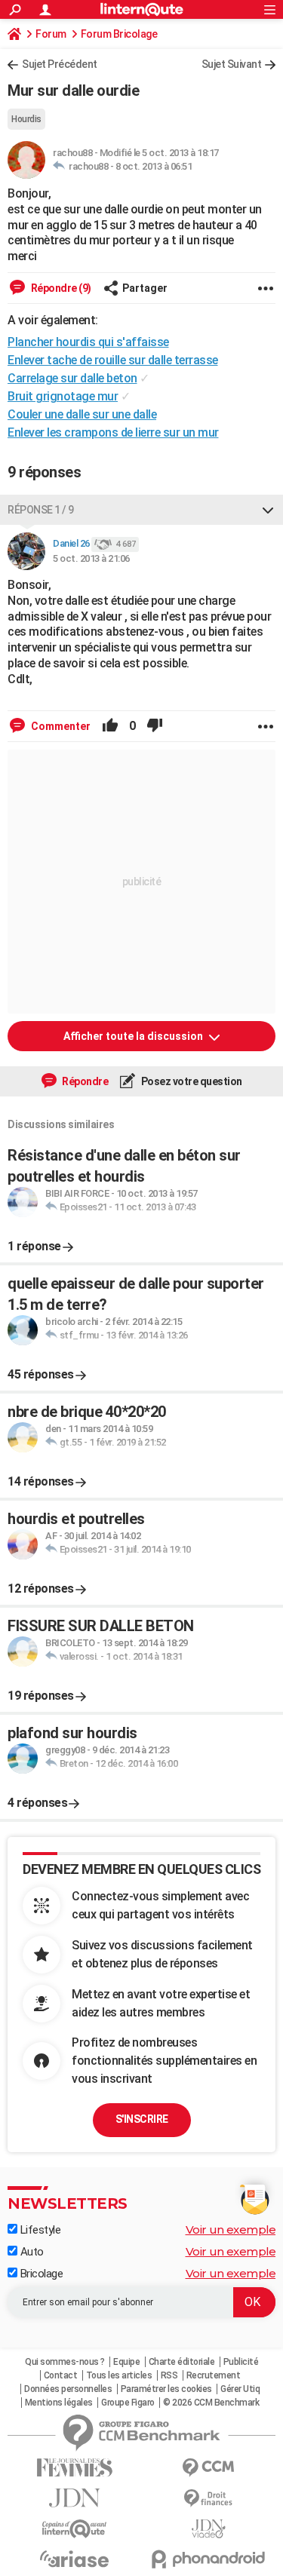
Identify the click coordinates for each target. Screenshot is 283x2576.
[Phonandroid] (209, 2559)
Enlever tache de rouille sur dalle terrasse (113, 360)
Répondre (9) (60, 288)
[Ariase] (75, 2559)
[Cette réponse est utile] (110, 726)
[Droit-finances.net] (209, 2499)
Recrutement (214, 2375)
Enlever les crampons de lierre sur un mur (113, 432)
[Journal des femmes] (75, 2468)
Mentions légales (59, 2403)
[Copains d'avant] (75, 2529)
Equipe (126, 2362)
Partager (145, 288)
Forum (51, 34)
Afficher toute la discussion (134, 1036)
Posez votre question (191, 1081)
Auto (31, 2252)
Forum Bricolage (119, 34)
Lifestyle (39, 2230)
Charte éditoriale (182, 2362)
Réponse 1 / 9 (41, 510)
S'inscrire (142, 2119)
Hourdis (26, 119)
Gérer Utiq (240, 2389)
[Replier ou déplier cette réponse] (268, 510)
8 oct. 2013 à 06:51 (154, 166)
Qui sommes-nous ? (65, 2362)
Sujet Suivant (232, 64)
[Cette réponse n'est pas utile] (155, 726)
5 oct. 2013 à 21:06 (91, 558)
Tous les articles (119, 2375)
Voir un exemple (231, 2229)
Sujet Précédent (60, 64)
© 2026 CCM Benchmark (211, 2403)
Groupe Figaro (128, 2403)
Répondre (85, 1081)
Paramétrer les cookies (166, 2389)
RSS (169, 2375)
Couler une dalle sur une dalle (82, 414)
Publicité (241, 2362)
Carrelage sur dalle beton (72, 378)
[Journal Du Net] (75, 2498)
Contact (61, 2375)
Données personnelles (68, 2389)
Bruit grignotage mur (63, 396)
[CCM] (209, 2468)
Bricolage (40, 2274)
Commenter (60, 726)
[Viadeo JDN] (209, 2529)
